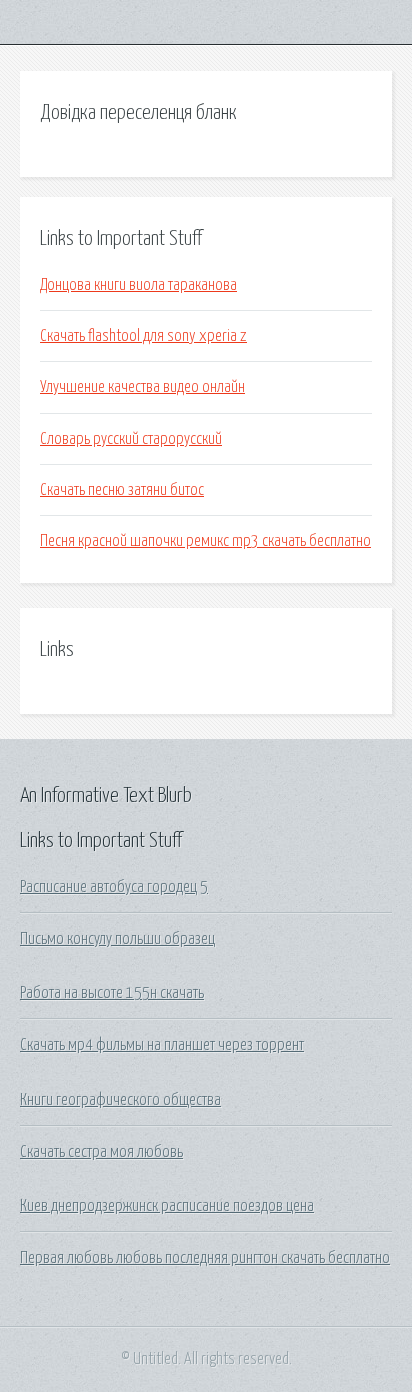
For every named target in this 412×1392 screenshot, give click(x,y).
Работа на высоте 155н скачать (112, 993)
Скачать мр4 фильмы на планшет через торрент (162, 1045)
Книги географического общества (120, 1100)
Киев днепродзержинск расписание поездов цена (167, 1206)
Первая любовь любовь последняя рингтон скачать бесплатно (205, 1258)
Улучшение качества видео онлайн (142, 387)
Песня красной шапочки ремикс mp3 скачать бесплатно (205, 541)
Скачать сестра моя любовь (101, 1152)
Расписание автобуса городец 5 (114, 887)
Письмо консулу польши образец (117, 939)
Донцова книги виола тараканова (138, 285)
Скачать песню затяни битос (122, 490)
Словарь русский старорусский (131, 439)
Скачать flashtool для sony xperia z (143, 336)
